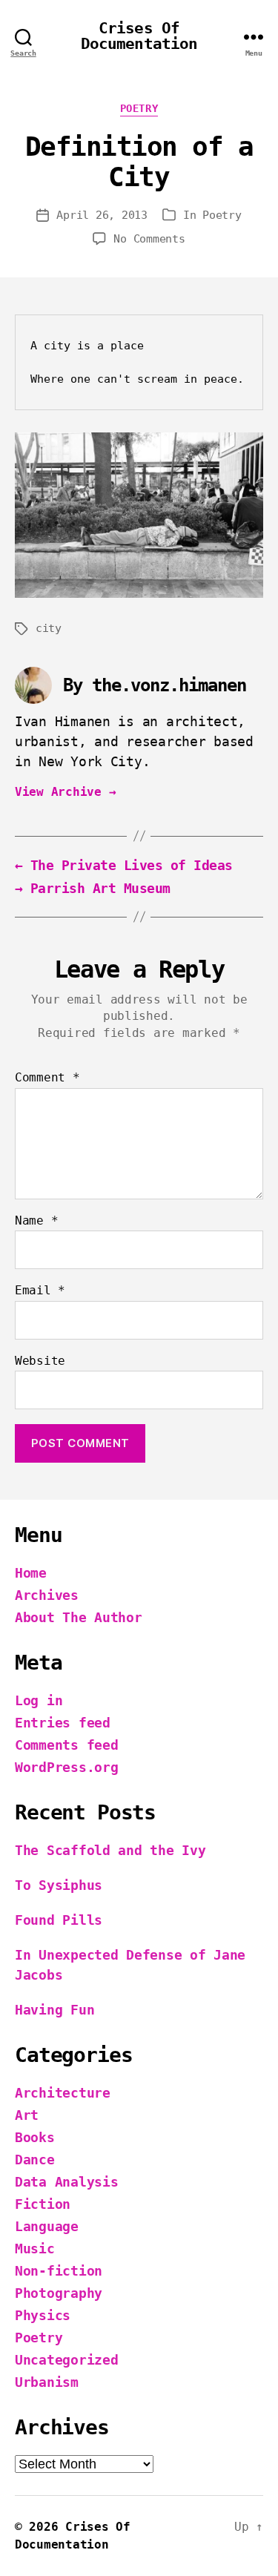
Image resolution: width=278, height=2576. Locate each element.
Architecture (63, 2093)
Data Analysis (67, 2182)
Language (47, 2226)
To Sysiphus (59, 1885)
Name (36, 1221)
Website (40, 1361)
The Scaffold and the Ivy (110, 1850)
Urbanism (47, 2382)
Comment (47, 1078)
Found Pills (59, 1920)
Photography (59, 2293)
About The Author (79, 1617)
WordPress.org (67, 1767)
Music (35, 2249)
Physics (43, 2315)
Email (40, 1291)
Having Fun (54, 2010)
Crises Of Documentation (139, 36)
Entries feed (63, 1723)
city (49, 628)
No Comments (149, 239)
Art (27, 2115)
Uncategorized (67, 2360)
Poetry (139, 108)
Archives (47, 1595)
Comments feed (67, 1745)
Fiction (43, 2204)
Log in (39, 1700)
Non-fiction (59, 2271)
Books (35, 2137)
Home (31, 1573)
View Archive (65, 792)
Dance (35, 2160)
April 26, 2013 (102, 215)
